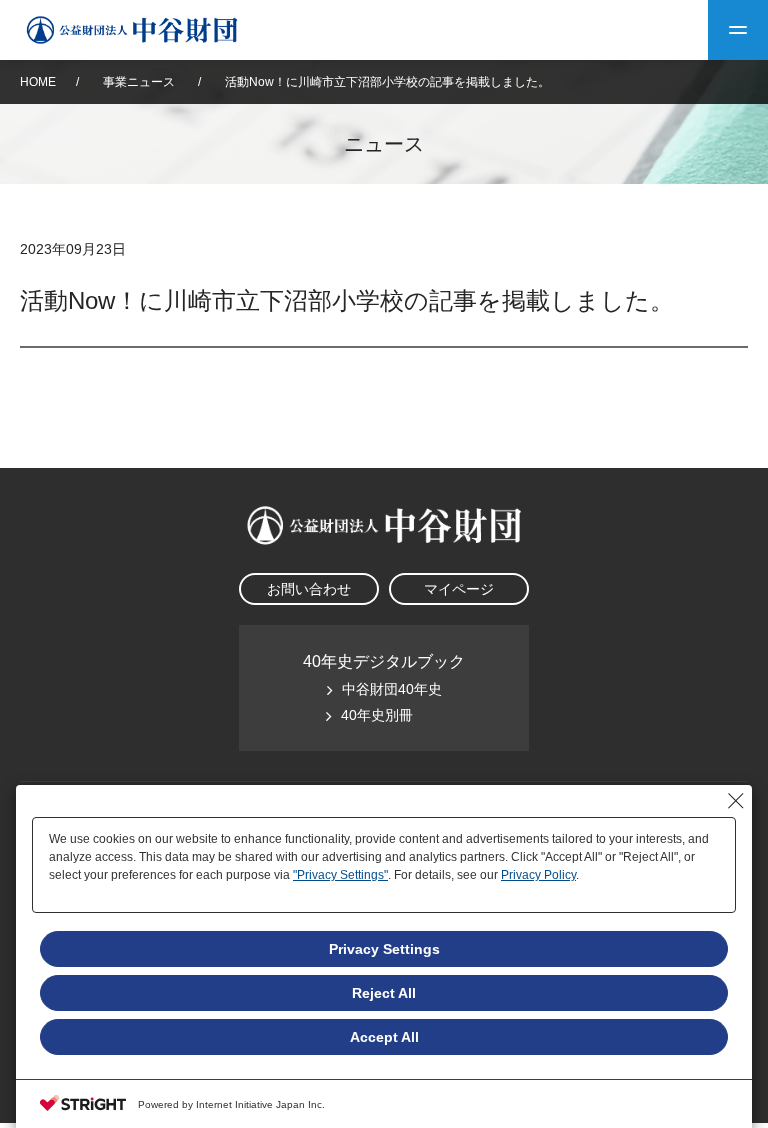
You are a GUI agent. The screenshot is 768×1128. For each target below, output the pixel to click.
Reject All (384, 993)
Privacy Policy (538, 875)
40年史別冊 (377, 715)
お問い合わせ (309, 589)
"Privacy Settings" (340, 875)
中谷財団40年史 (392, 689)
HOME (38, 82)
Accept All (384, 1037)
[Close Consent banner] (736, 801)
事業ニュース (140, 82)
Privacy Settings (384, 949)
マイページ (459, 589)
